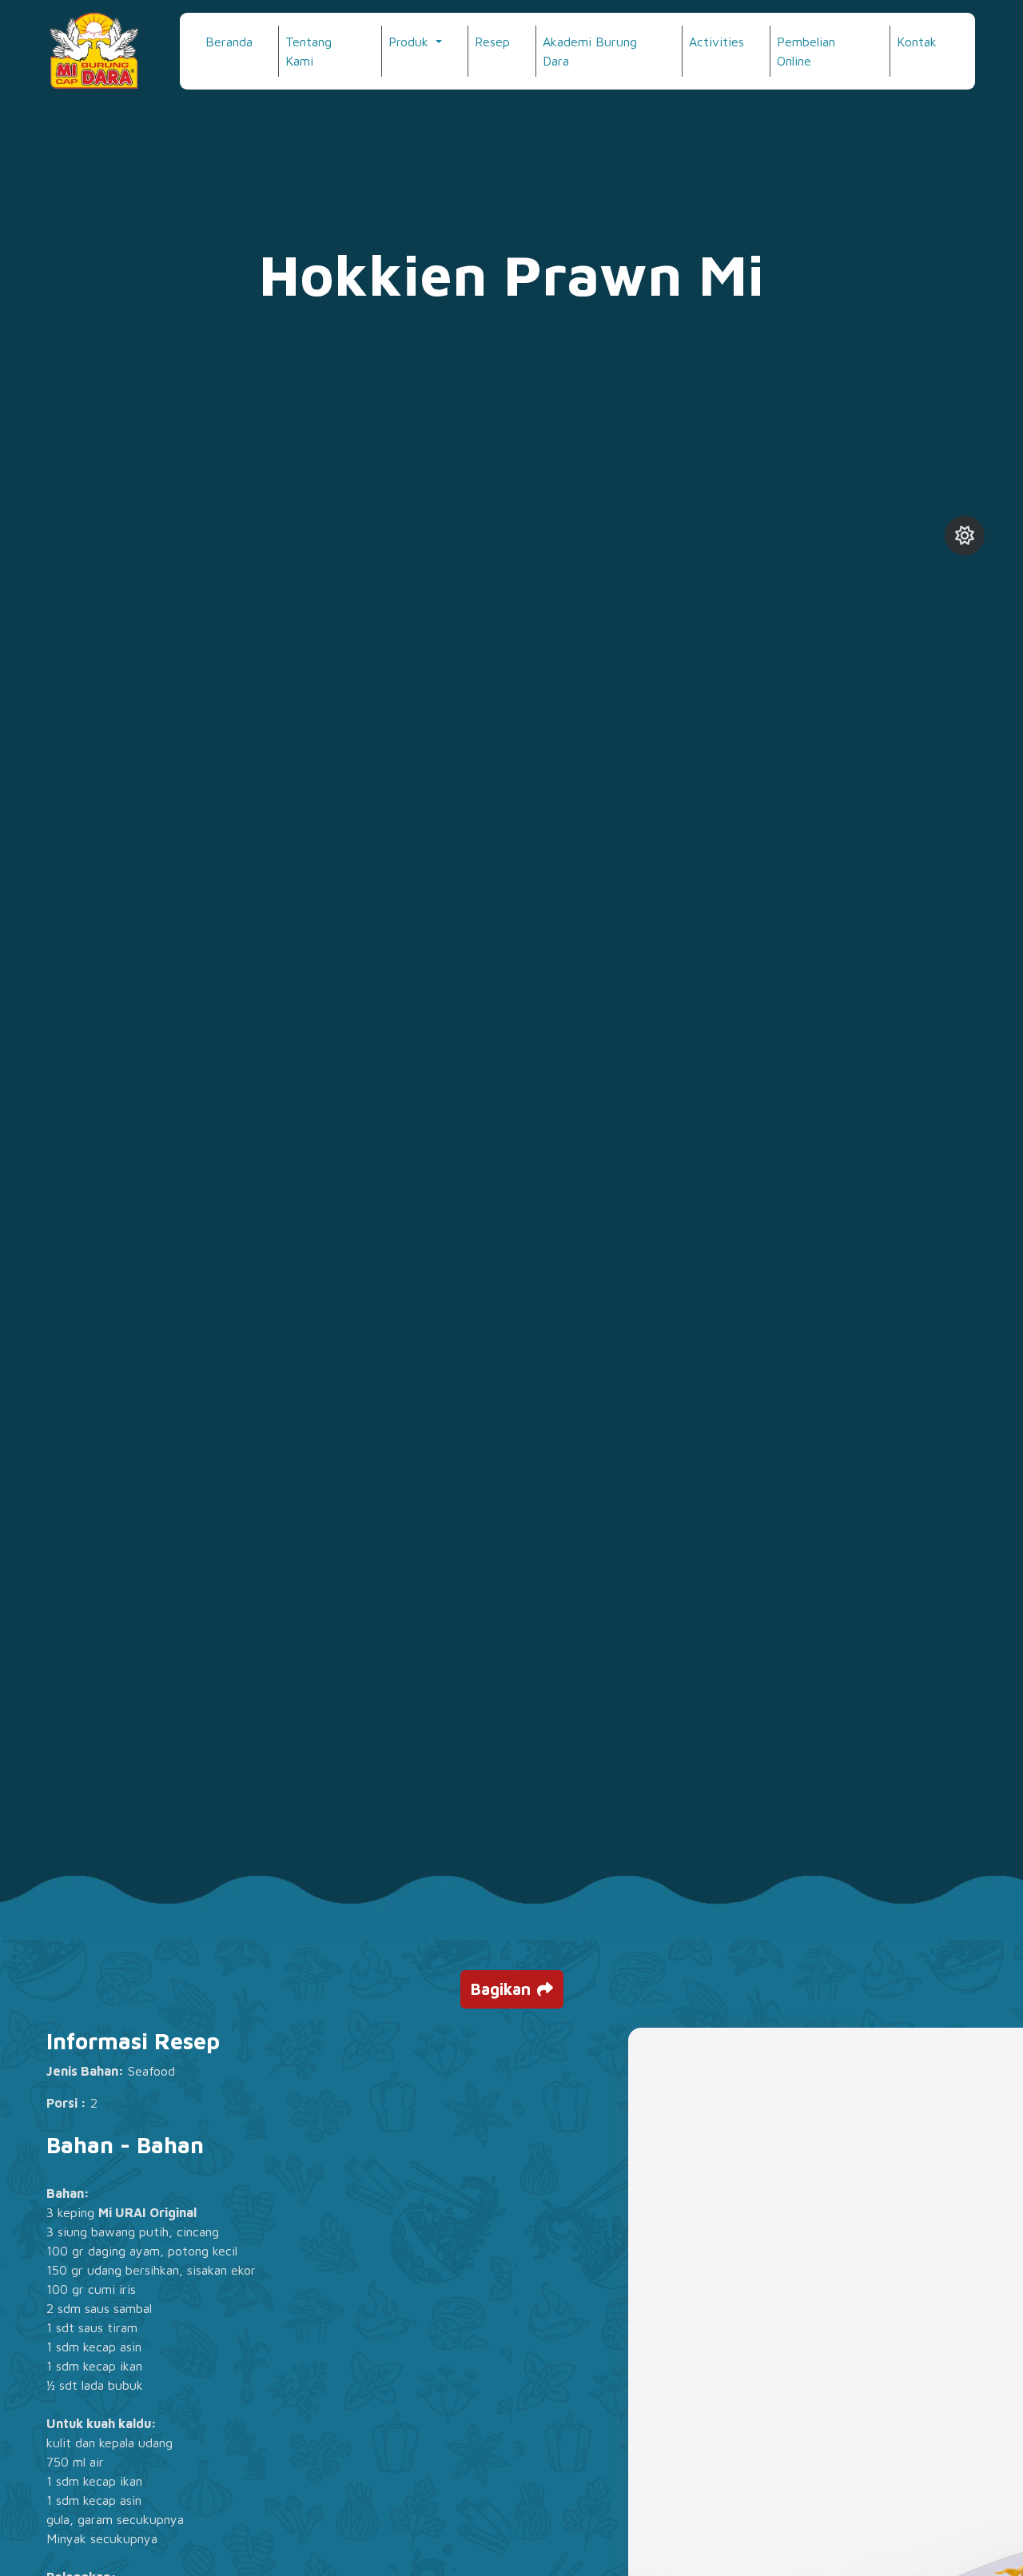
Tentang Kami (308, 51)
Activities (716, 42)
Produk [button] (410, 42)
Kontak (917, 42)
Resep (492, 42)
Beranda (229, 42)
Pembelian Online (806, 51)
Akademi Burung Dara (590, 51)
